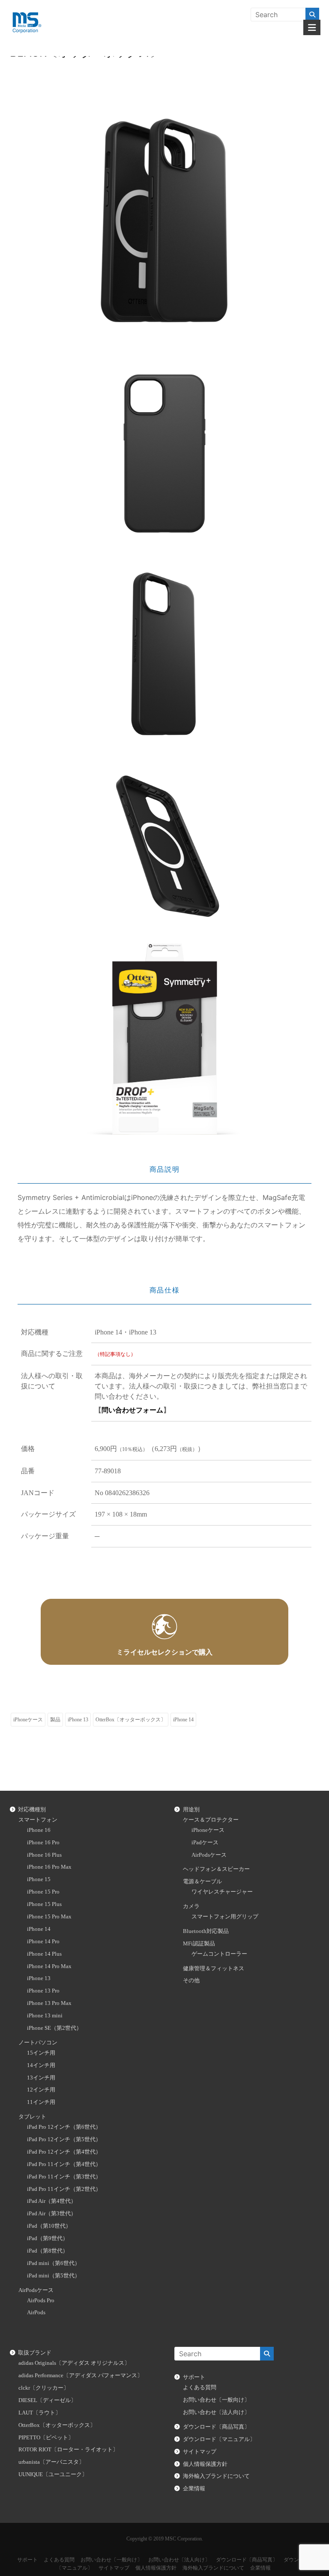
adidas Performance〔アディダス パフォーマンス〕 (81, 2376)
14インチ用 (41, 2065)
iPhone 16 (39, 1830)
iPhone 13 (78, 1720)
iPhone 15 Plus (44, 1904)
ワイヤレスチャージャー (222, 1892)
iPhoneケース (28, 1720)
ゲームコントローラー (219, 1954)
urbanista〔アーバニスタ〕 (51, 2462)
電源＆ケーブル (202, 1882)
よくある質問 (200, 2388)
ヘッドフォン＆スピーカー (216, 1869)
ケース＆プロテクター (211, 1820)
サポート (194, 2377)
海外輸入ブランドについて (216, 2476)
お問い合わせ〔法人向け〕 (216, 2412)
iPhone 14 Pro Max (49, 1966)
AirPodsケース (36, 2290)
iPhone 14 (183, 1720)
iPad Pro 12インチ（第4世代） (64, 2152)
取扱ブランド (35, 2353)
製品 (55, 1720)
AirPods (36, 2313)
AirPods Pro (41, 2301)
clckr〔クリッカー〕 (44, 2388)
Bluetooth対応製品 (206, 1931)
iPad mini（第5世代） (54, 2276)
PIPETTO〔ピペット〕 (46, 2438)
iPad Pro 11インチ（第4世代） (64, 2164)
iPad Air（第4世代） (52, 2201)
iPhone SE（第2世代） (54, 2028)
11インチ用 (41, 2102)
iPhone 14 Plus (44, 1954)
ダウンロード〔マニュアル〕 (219, 2439)
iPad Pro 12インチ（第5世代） (64, 2139)
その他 (191, 1981)
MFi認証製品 (199, 1944)
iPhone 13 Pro (43, 1991)
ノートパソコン (38, 2043)
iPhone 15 (39, 1879)
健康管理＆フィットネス (214, 1969)
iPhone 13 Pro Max (49, 2003)
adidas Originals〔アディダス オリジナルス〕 (74, 2363)
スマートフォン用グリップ (225, 1917)
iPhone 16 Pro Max (49, 1867)
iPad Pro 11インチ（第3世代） (64, 2177)
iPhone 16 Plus (44, 1855)
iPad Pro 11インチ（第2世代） (64, 2189)
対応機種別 (32, 1810)
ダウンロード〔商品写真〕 (216, 2427)
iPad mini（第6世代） (54, 2263)
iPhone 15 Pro (43, 1892)
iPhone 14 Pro (43, 1942)
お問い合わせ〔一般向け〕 (216, 2400)
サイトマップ (200, 2452)
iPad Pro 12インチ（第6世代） (64, 2127)
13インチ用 (41, 2078)
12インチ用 (41, 2090)
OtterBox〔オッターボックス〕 (131, 1720)
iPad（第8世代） (48, 2251)
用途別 (191, 1810)
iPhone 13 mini (45, 2016)
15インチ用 (41, 2053)
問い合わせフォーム (132, 1410)
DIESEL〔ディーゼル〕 (47, 2400)
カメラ (191, 1906)
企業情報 (194, 2489)
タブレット (32, 2117)
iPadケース (205, 1843)
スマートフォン (38, 1820)
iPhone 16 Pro (43, 1843)
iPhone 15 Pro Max (49, 1917)
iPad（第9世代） (48, 2238)
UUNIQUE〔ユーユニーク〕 (53, 2474)
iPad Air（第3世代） (52, 2214)
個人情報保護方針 (205, 2464)
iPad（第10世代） (49, 2226)
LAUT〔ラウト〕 (40, 2413)
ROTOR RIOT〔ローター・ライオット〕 (68, 2450)
